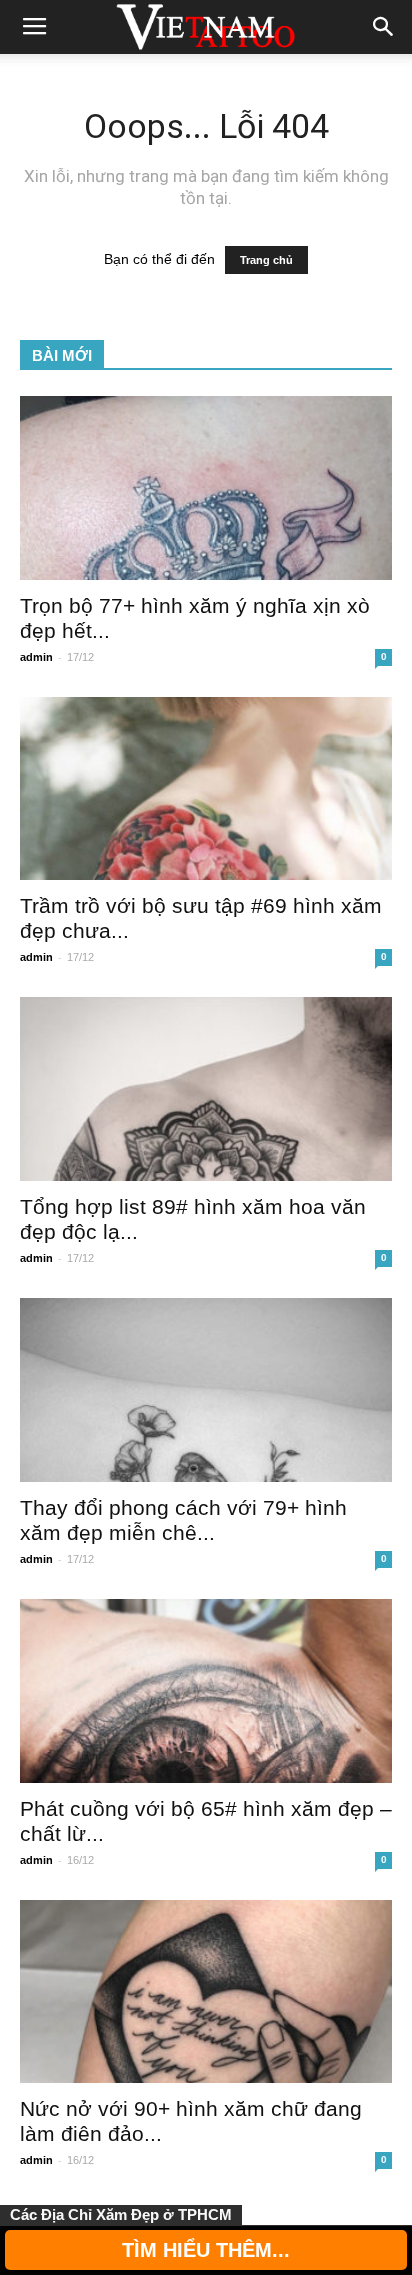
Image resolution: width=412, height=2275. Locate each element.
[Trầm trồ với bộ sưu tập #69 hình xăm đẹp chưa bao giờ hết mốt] (206, 789)
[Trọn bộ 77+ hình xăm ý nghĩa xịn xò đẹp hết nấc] (206, 488)
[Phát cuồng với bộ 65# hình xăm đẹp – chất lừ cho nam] (206, 1691)
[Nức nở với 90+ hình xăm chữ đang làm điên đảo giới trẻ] (206, 1992)
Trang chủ (266, 260)
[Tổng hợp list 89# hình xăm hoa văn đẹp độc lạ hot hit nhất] (206, 1089)
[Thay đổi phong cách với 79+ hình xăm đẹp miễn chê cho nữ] (206, 1390)
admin (36, 657)
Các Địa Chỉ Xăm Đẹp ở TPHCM (121, 2214)
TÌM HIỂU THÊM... (206, 2250)
